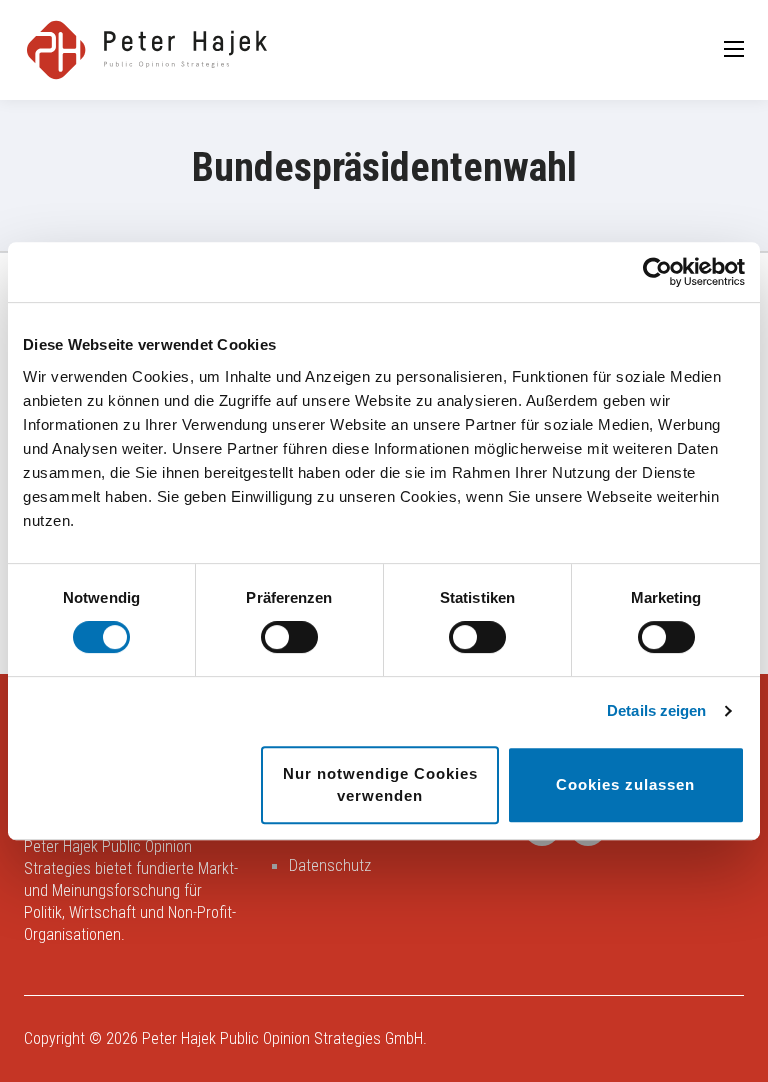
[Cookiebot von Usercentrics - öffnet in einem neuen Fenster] (657, 272)
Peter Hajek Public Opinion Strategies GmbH (282, 1038)
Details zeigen (656, 710)
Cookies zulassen (625, 784)
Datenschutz (330, 865)
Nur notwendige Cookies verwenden (380, 784)
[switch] (289, 637)
